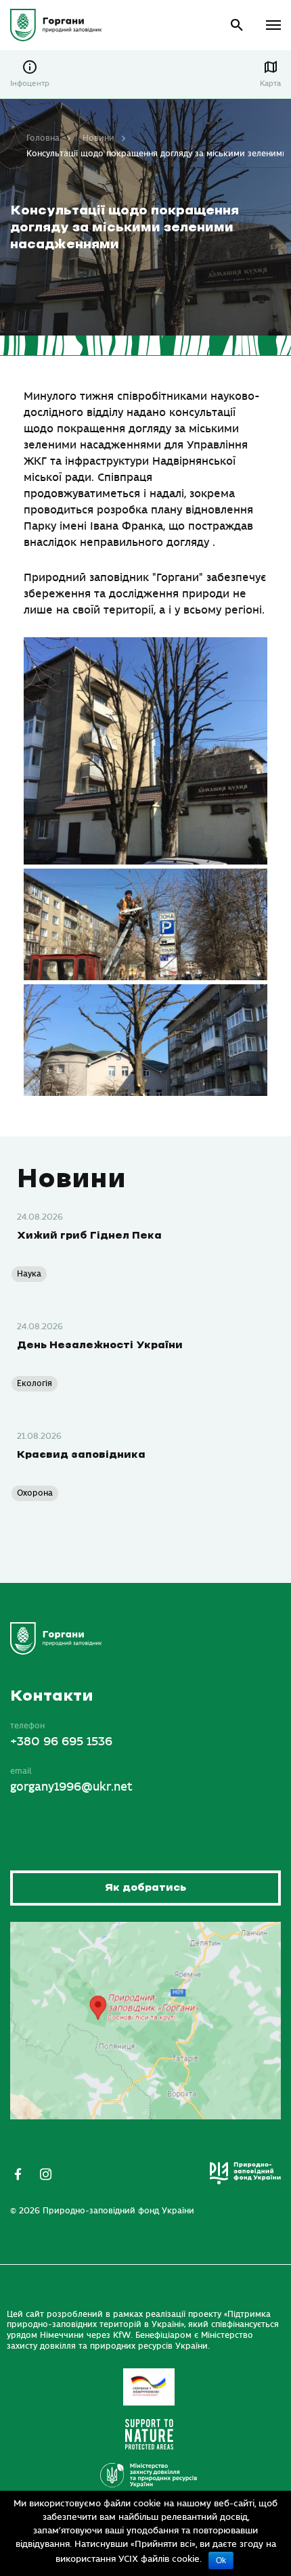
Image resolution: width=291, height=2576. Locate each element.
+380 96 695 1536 (61, 1742)
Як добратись (145, 1888)
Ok (221, 2560)
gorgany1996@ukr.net (71, 1787)
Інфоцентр (30, 84)
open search (237, 25)
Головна (43, 138)
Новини (98, 138)
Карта (270, 84)
